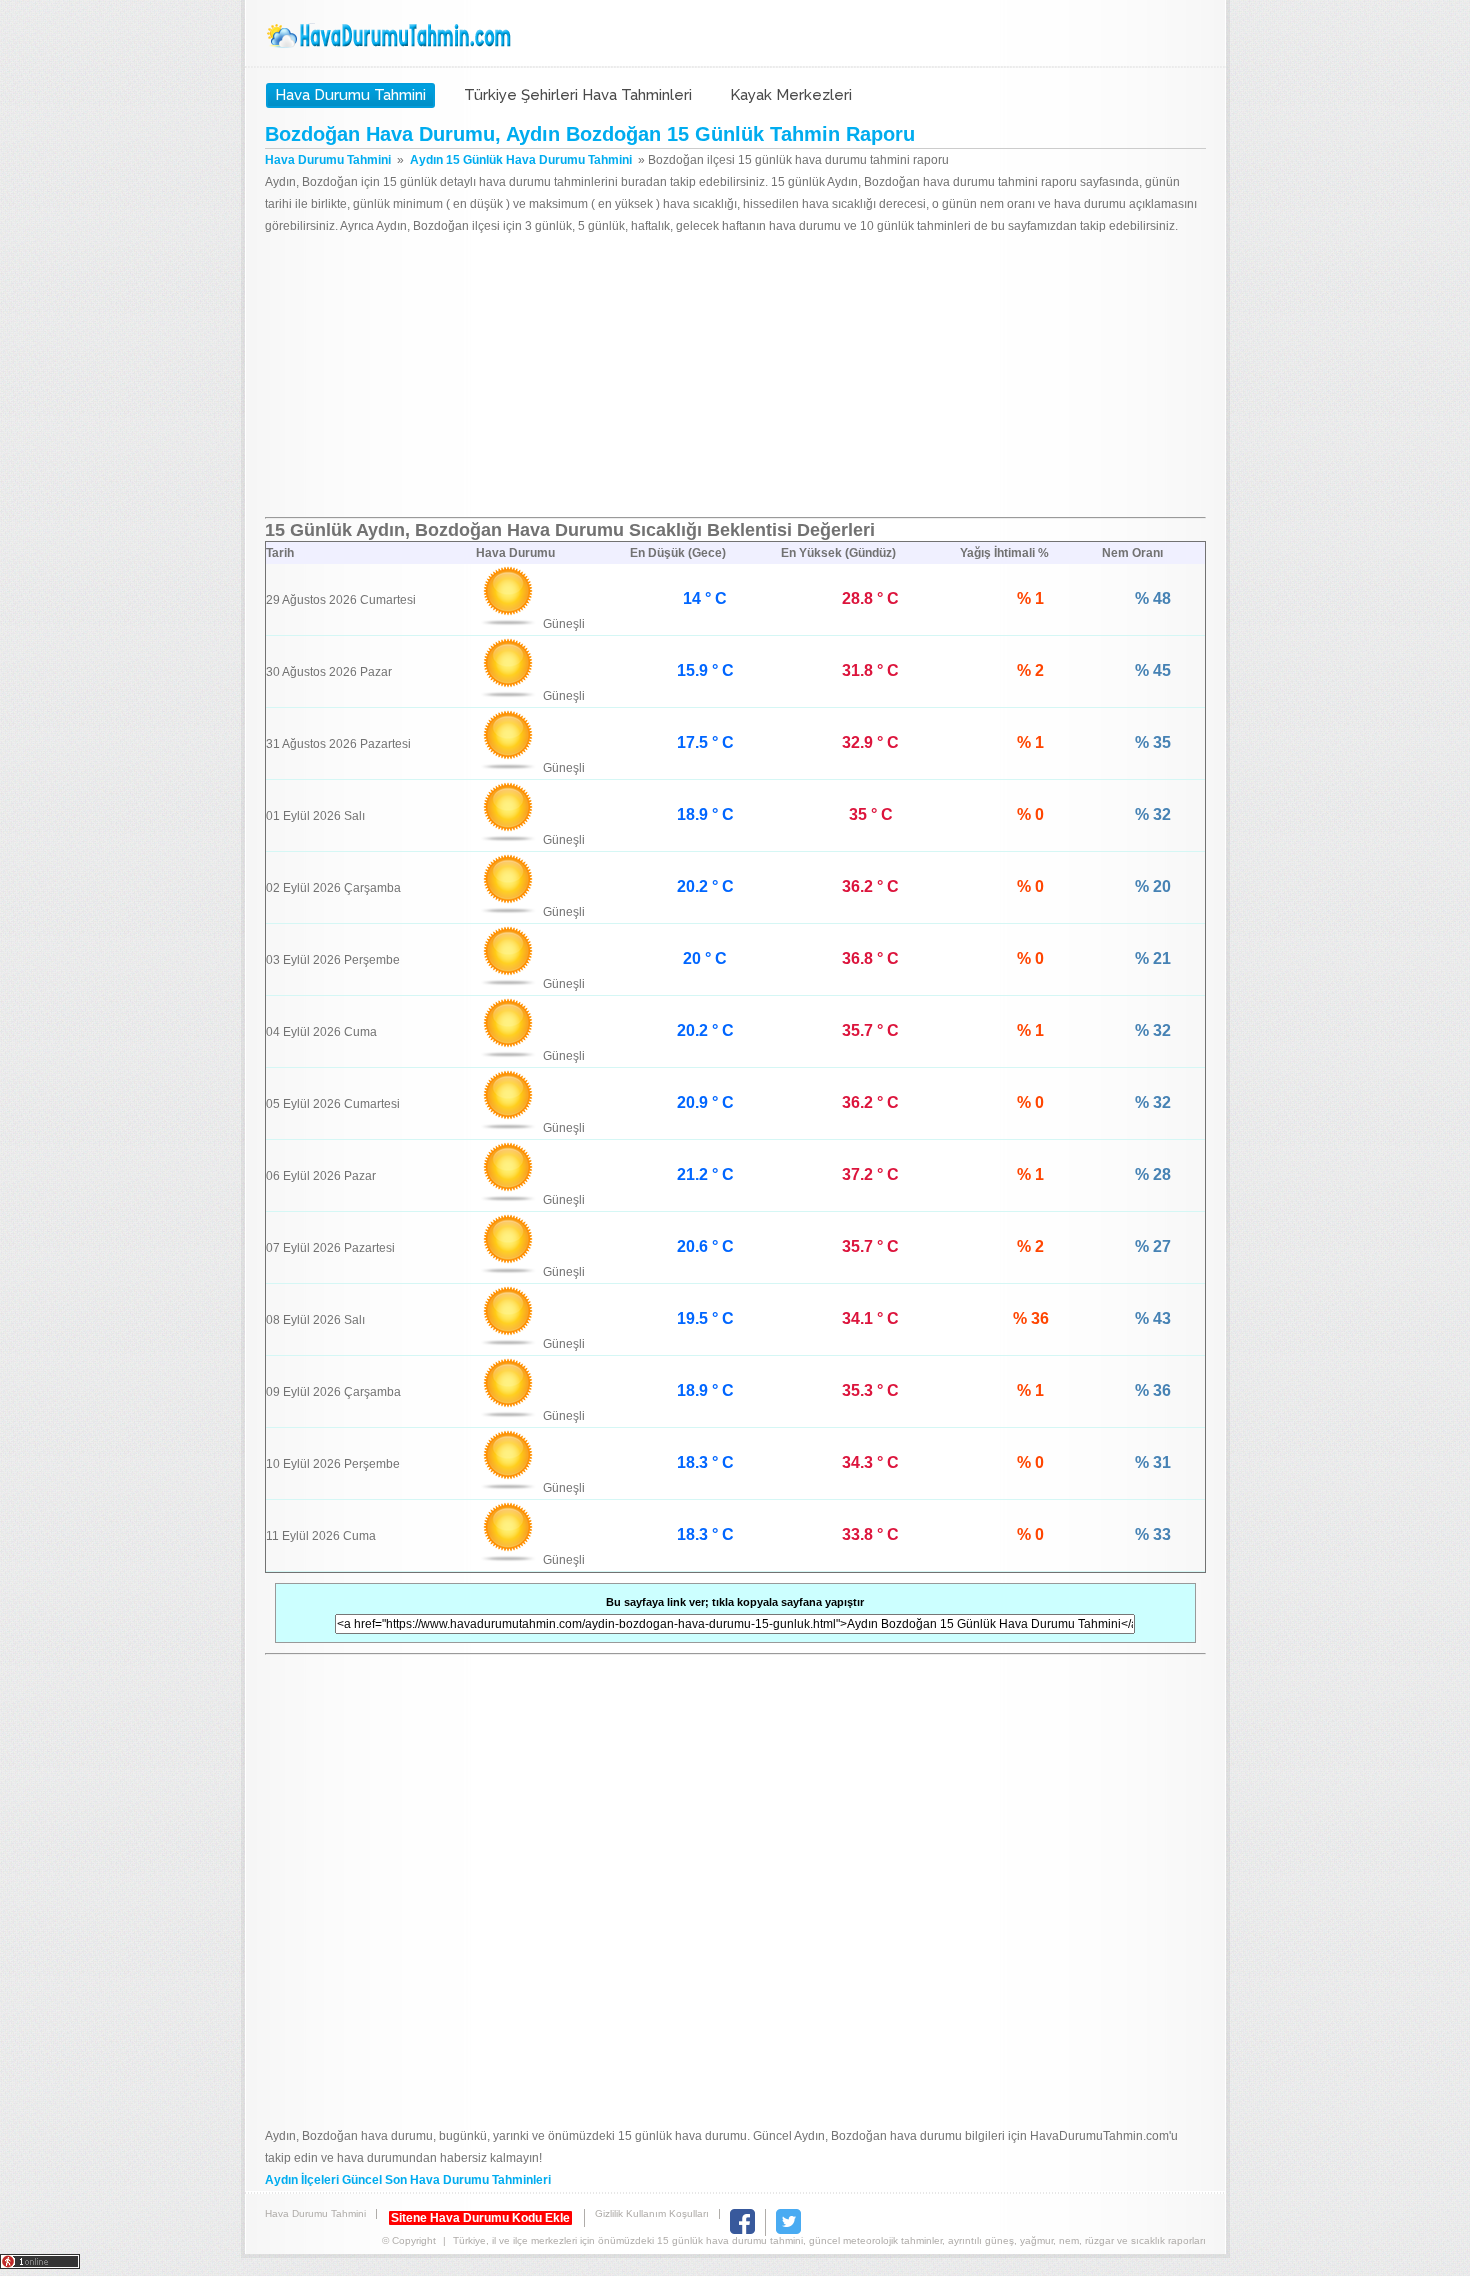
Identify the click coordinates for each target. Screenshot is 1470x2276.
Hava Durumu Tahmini (391, 36)
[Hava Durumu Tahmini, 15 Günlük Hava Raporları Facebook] (742, 2230)
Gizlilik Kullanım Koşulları (652, 2213)
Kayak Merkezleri (791, 95)
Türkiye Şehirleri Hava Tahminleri (578, 95)
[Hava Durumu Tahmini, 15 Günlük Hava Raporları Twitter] (788, 2230)
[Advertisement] (735, 377)
